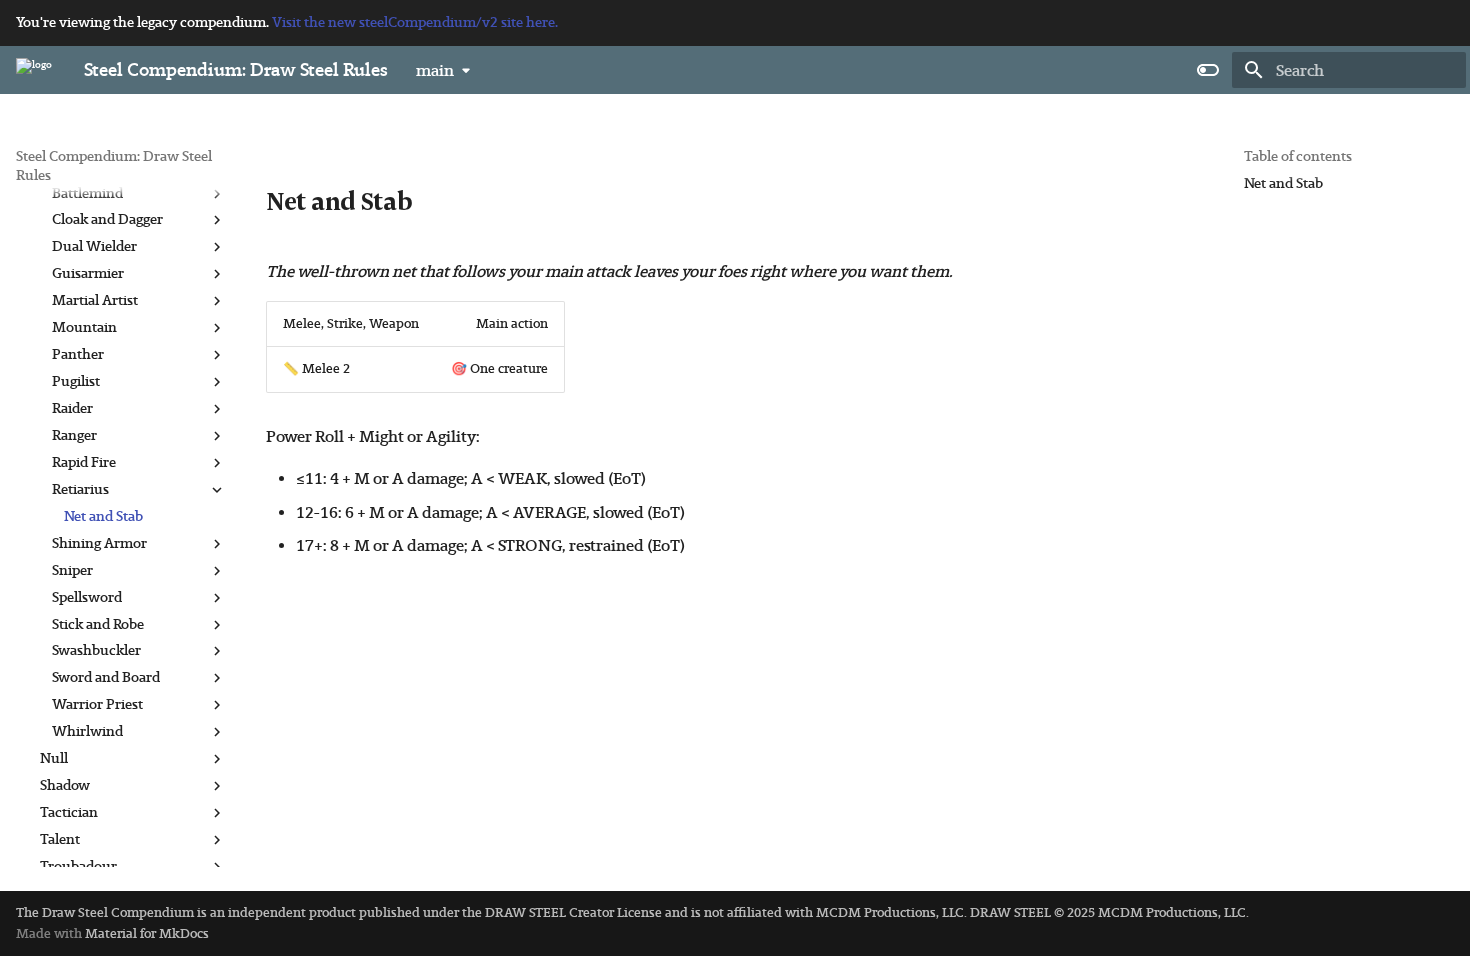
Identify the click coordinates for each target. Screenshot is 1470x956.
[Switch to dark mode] (1208, 70)
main (435, 70)
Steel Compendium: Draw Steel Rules (114, 165)
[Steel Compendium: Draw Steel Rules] (34, 70)
